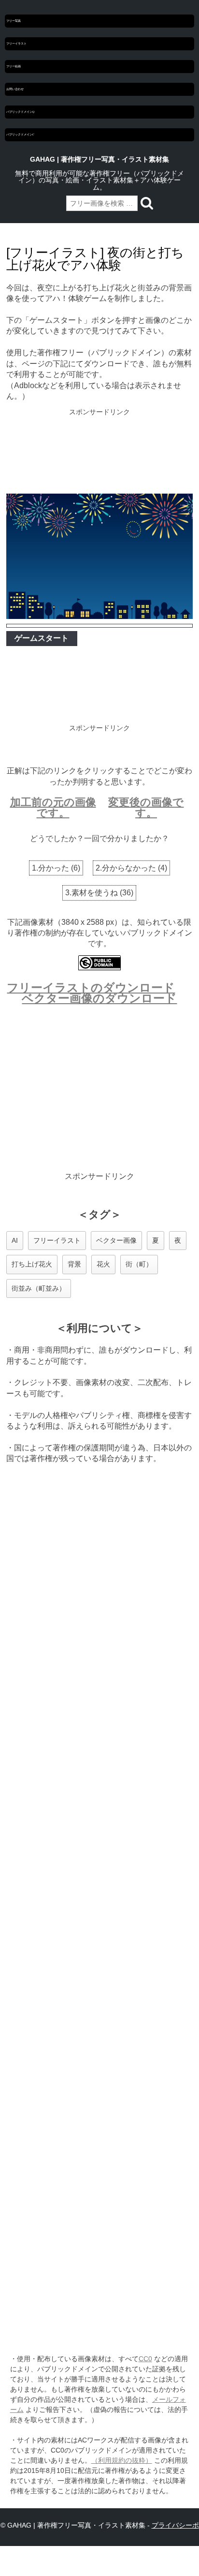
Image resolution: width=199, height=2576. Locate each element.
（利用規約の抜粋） (122, 2460)
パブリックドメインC (20, 135)
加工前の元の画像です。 (53, 807)
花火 (103, 1264)
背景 (74, 1264)
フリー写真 (14, 21)
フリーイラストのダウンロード (91, 987)
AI (15, 1240)
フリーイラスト (16, 44)
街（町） (139, 1264)
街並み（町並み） (39, 1288)
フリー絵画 (14, 66)
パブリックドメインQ (20, 112)
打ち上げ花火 (32, 1264)
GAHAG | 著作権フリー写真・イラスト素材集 (99, 159)
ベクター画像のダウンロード (99, 998)
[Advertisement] (99, 452)
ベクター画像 (116, 1240)
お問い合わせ (15, 89)
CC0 (145, 2359)
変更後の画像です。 (146, 807)
